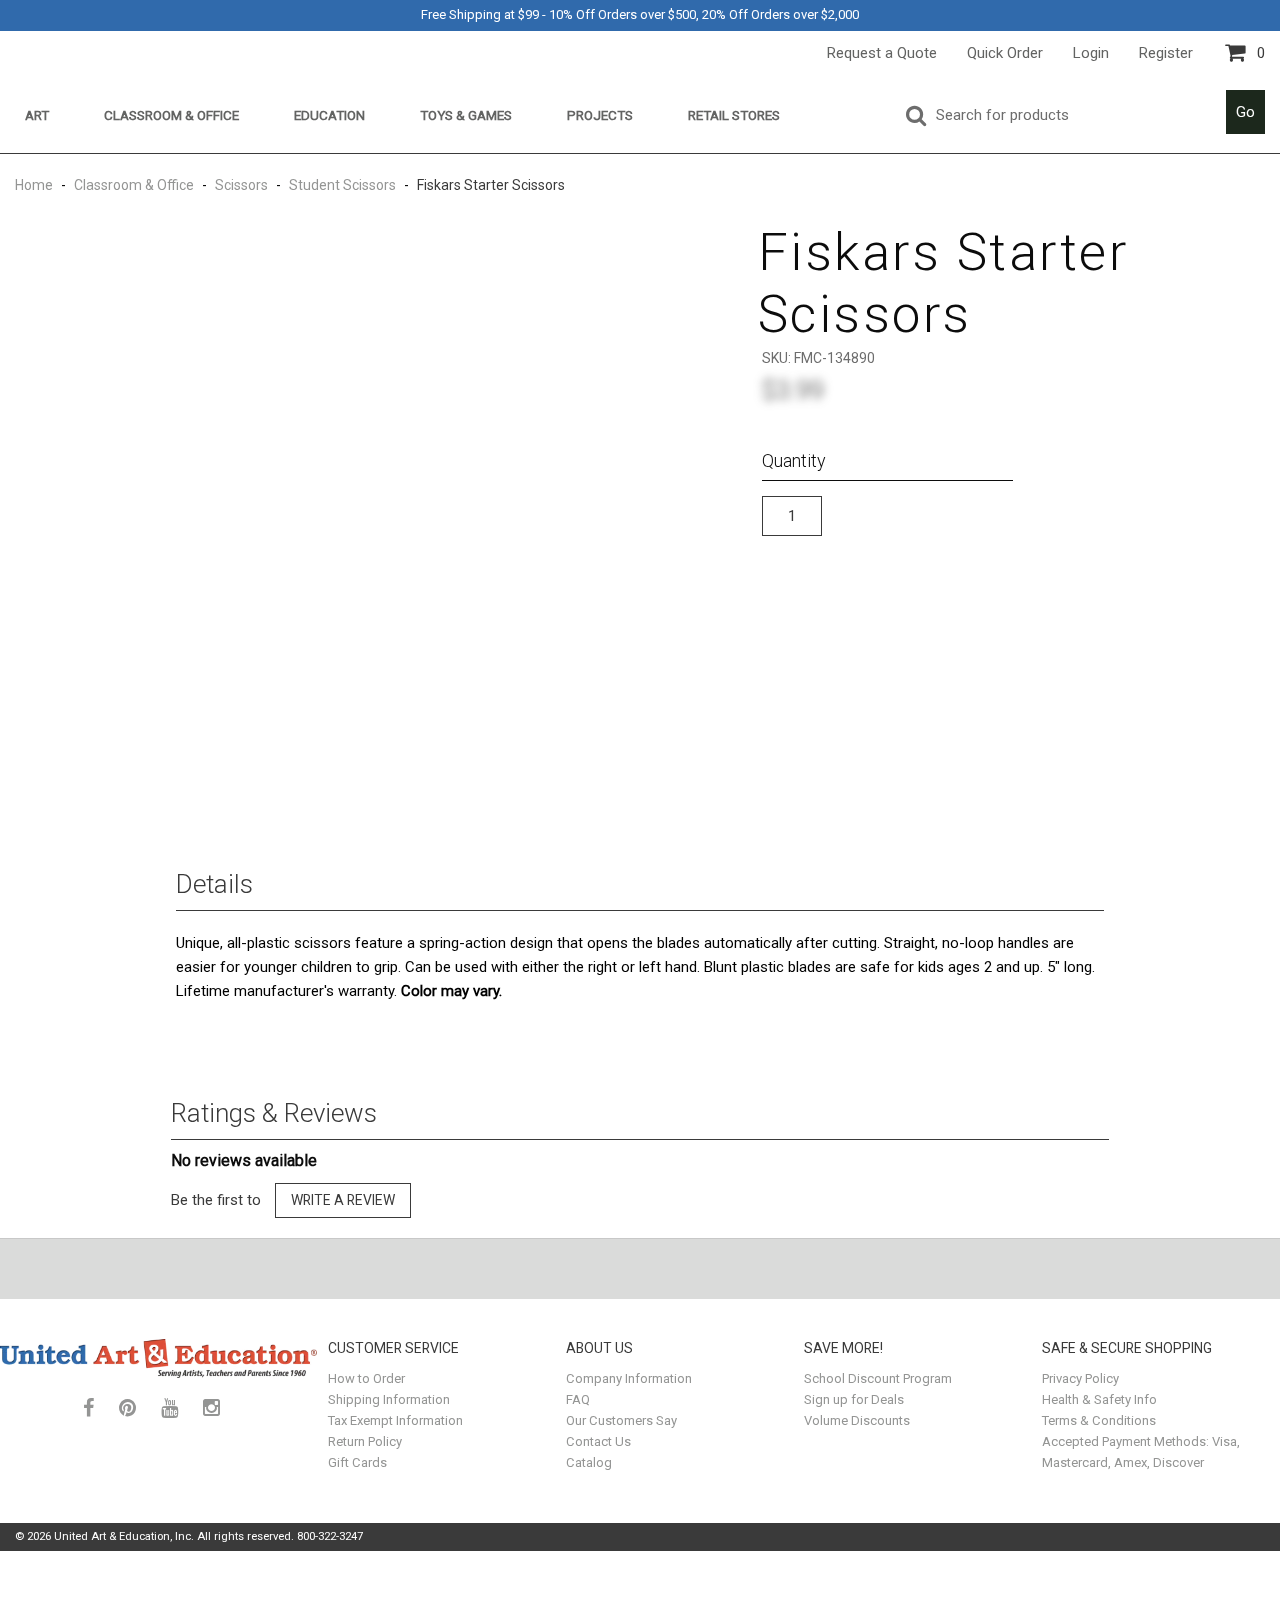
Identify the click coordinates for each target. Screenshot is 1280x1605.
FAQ (578, 1399)
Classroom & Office (171, 115)
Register (1166, 53)
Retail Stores (734, 115)
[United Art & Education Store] (159, 1358)
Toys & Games (466, 115)
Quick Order (1005, 53)
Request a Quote (882, 53)
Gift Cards (357, 1462)
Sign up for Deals (854, 1399)
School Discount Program (878, 1378)
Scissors (241, 185)
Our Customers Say (621, 1420)
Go (1245, 112)
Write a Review (343, 1200)
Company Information (629, 1378)
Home (35, 185)
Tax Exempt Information (395, 1420)
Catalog (589, 1462)
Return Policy (365, 1441)
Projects (600, 115)
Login (1091, 53)
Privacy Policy (1080, 1378)
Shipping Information (389, 1399)
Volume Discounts (857, 1420)
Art (37, 115)
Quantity (794, 460)
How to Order (366, 1378)
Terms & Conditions (1099, 1420)
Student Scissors (342, 185)
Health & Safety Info (1099, 1399)
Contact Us (598, 1441)
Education (329, 115)
